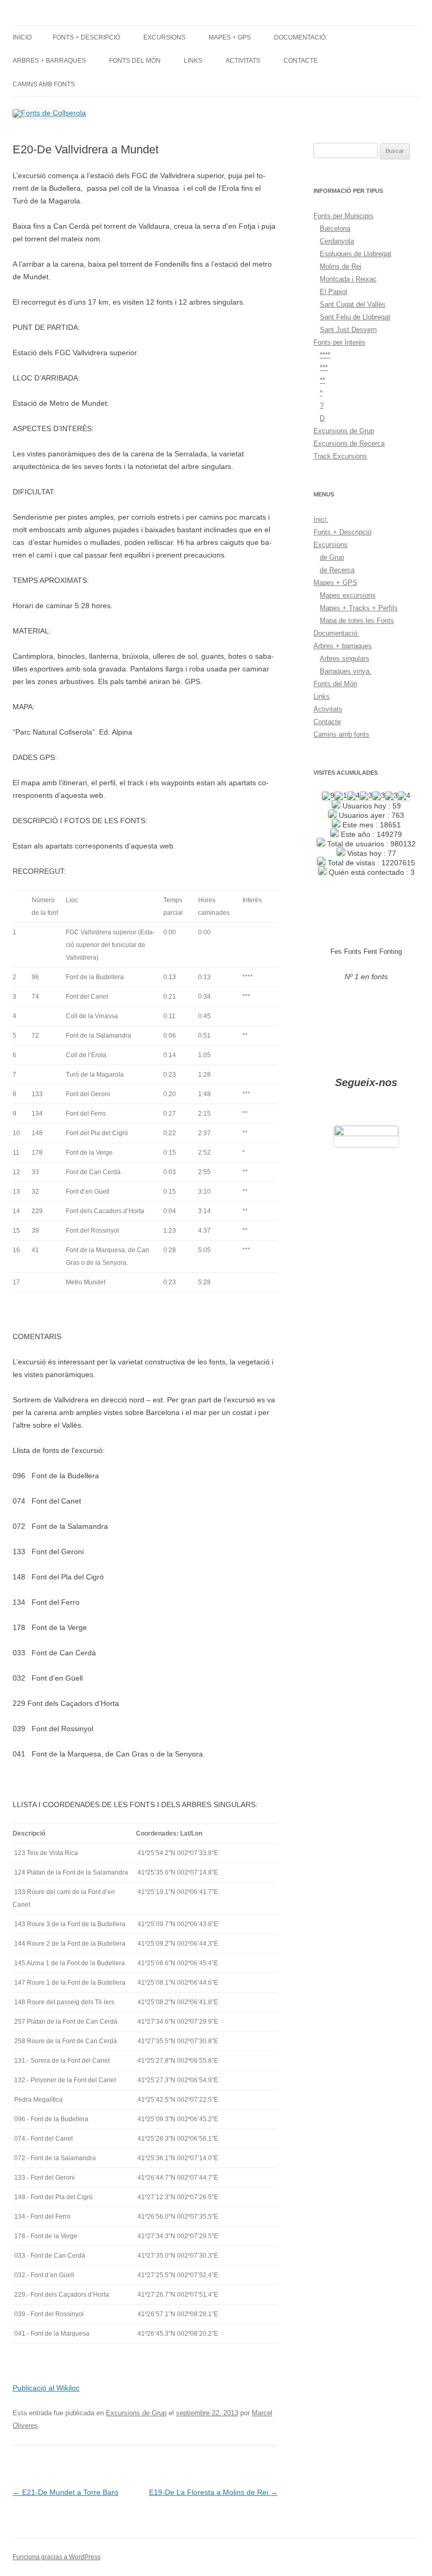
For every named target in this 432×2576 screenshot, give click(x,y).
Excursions (164, 37)
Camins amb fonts (44, 84)
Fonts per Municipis (343, 216)
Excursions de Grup (136, 2413)
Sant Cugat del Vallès (353, 304)
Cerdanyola (337, 241)
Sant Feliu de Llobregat (355, 317)
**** (325, 355)
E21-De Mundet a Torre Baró (66, 2492)
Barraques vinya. (346, 671)
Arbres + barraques (49, 61)
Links (193, 61)
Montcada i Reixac (348, 279)
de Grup (332, 557)
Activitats (243, 61)
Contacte (301, 61)
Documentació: (301, 37)
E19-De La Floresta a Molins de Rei (213, 2492)
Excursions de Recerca (349, 443)
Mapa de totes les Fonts (357, 621)
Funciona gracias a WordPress (57, 2557)
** (322, 380)
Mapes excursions (348, 595)
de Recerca (337, 570)
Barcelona (335, 228)
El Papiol (333, 292)
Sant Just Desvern (348, 330)
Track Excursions (340, 456)
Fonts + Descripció (86, 37)
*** (324, 368)
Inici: (321, 519)
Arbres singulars (345, 658)
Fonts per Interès (340, 342)
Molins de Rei (341, 266)
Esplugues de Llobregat (356, 254)
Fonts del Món (135, 61)
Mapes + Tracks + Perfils (359, 608)
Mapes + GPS (230, 37)
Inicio (22, 37)
